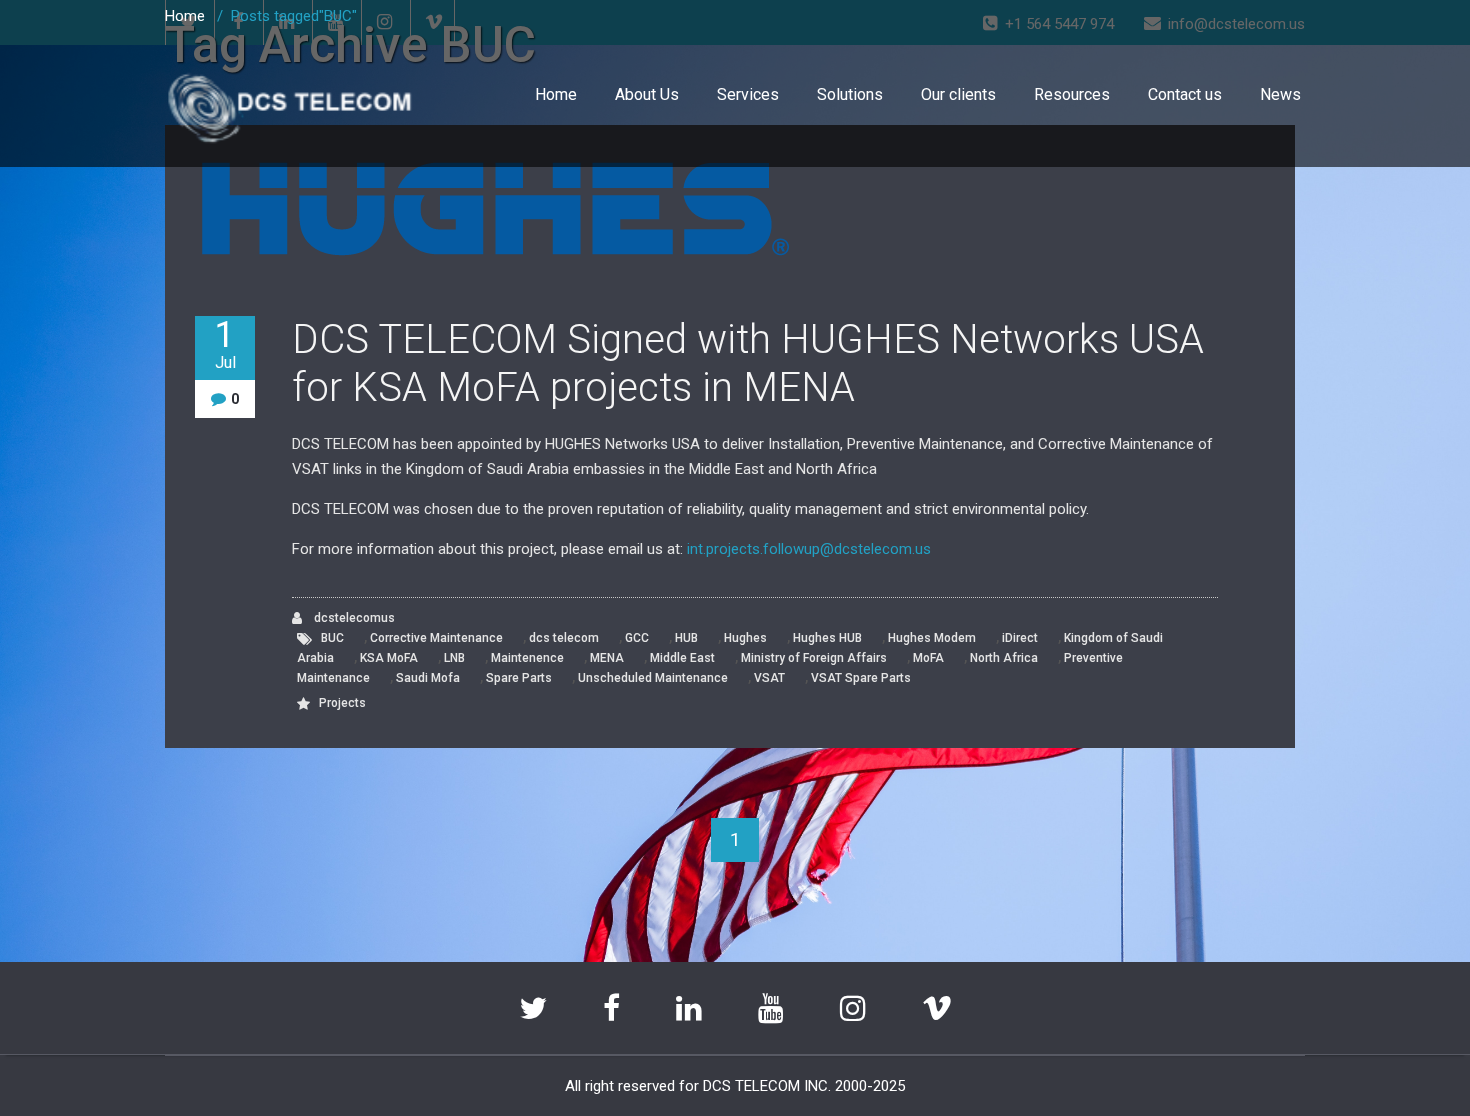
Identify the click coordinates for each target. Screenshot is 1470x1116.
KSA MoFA (389, 658)
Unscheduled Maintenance (653, 678)
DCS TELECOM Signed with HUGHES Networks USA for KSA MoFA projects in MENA (748, 363)
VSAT (769, 678)
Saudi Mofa (428, 678)
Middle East (682, 658)
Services (748, 94)
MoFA (928, 658)
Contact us (1185, 94)
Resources (1072, 94)
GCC (637, 638)
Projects (342, 703)
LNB (454, 658)
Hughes (745, 638)
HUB (686, 638)
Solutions (850, 94)
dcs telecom (564, 638)
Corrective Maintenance (436, 638)
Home (556, 94)
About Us (647, 94)
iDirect (1020, 638)
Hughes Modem (932, 638)
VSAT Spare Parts (861, 678)
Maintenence (527, 658)
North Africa (1004, 658)
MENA (607, 658)
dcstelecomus (353, 618)
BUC (332, 638)
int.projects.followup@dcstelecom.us (809, 549)
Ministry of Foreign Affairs (814, 658)
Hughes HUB (827, 638)
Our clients (958, 94)
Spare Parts (519, 678)
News (1280, 94)
